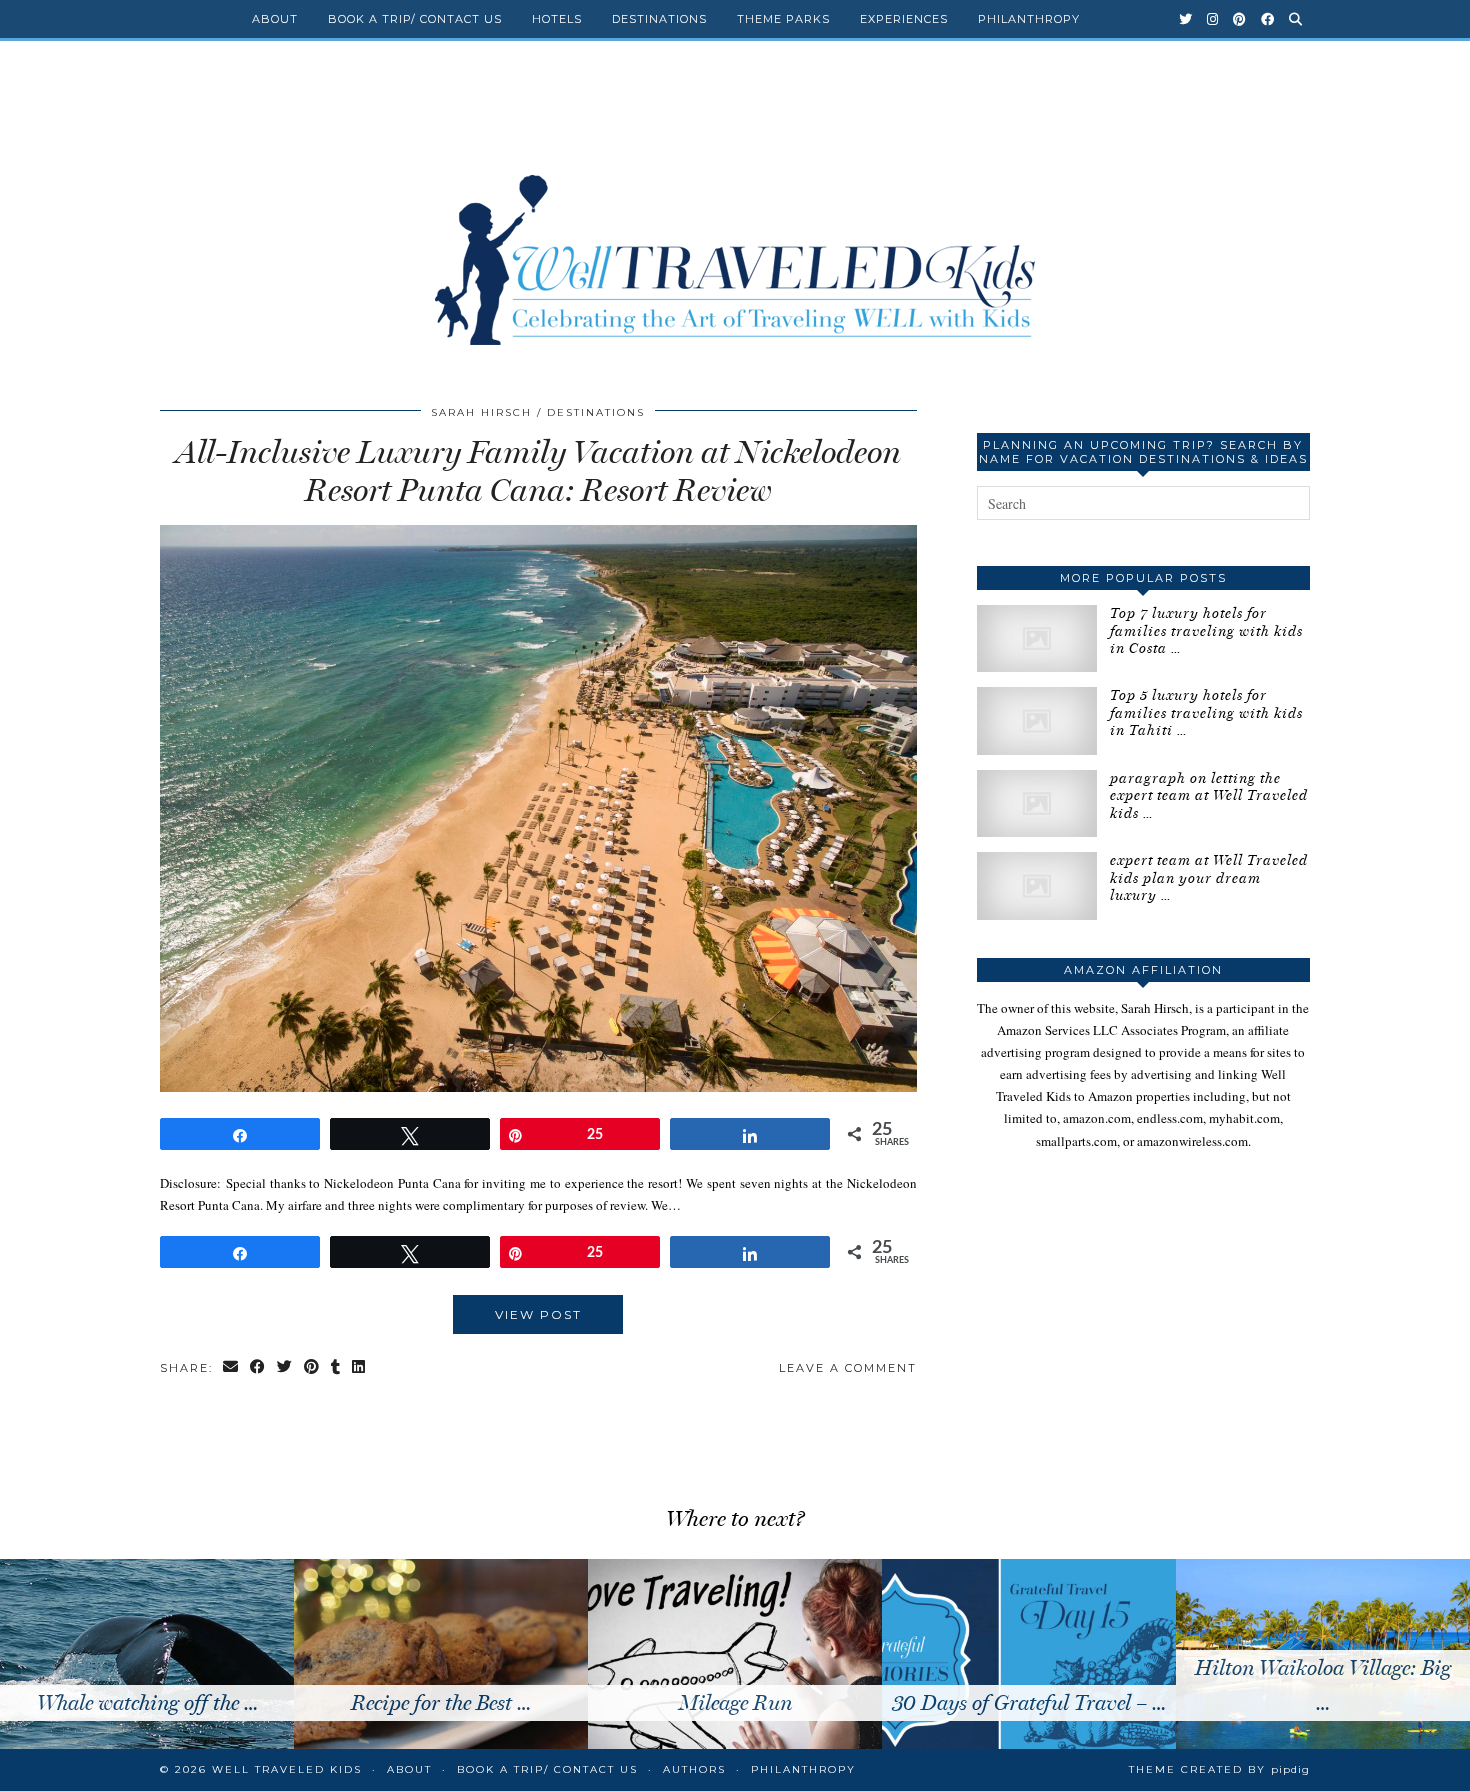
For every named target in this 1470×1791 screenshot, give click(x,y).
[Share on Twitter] (285, 1368)
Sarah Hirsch (481, 412)
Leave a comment (848, 1368)
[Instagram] (1213, 19)
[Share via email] (231, 1368)
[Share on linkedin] (359, 1368)
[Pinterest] (1240, 19)
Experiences (904, 19)
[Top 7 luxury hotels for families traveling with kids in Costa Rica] (1037, 638)
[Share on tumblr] (336, 1368)
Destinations (659, 19)
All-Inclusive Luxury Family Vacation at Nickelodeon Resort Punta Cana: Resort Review (538, 471)
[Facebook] (1268, 19)
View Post (538, 1314)
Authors (694, 1769)
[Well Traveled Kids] (735, 217)
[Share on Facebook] (258, 1368)
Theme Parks (783, 19)
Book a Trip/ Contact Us (415, 19)
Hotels (557, 19)
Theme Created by (1219, 1769)
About (275, 19)
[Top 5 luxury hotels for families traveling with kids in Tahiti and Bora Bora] (1037, 720)
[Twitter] (1186, 19)
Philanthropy (1029, 19)
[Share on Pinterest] (312, 1368)
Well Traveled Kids (287, 1769)
